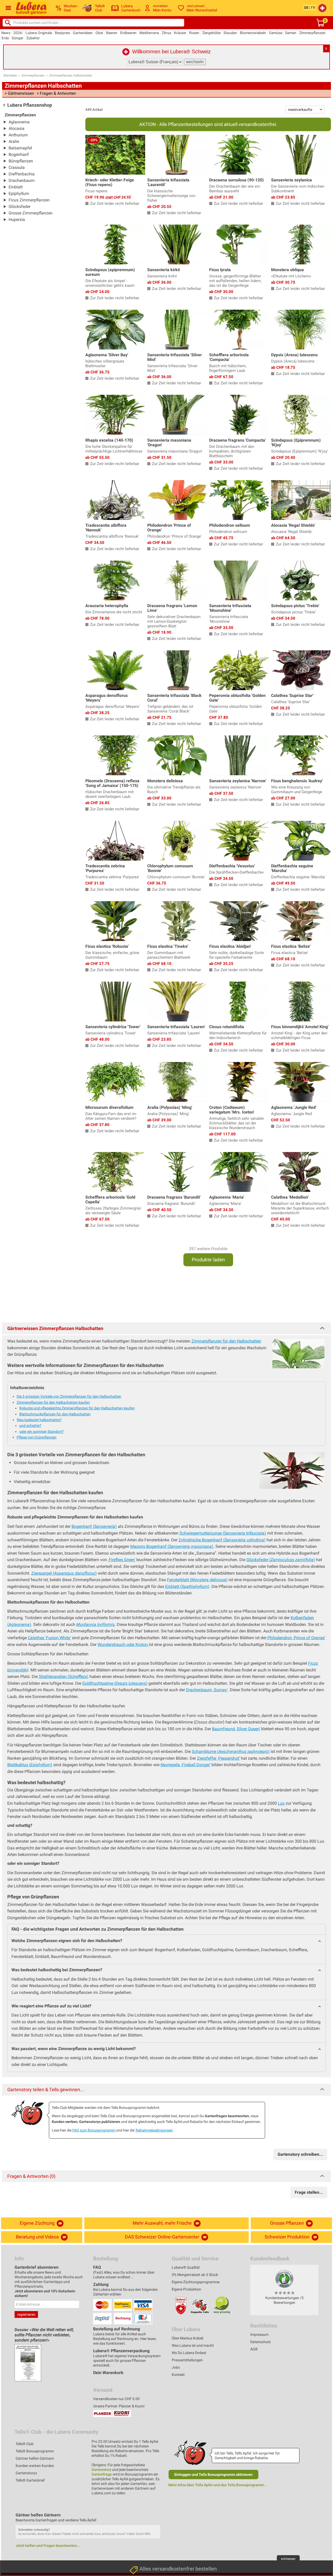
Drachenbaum (22, 180)
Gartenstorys (26, 2473)
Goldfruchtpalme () (115, 1683)
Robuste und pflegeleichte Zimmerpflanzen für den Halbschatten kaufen (77, 1408)
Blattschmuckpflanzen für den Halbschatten (55, 1414)
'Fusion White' (49, 1638)
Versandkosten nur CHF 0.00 (116, 2399)
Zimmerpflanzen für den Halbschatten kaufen (53, 1402)
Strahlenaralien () (64, 1677)
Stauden (230, 33)
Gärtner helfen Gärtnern (35, 2458)
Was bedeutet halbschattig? (39, 1420)
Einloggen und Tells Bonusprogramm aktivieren (213, 2475)
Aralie (14, 141)
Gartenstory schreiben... (300, 2154)
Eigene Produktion (186, 2289)
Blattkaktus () (30, 1765)
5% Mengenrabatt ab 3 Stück (195, 2275)
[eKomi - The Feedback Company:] (284, 2279)
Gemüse (276, 33)
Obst (99, 33)
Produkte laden (208, 1260)
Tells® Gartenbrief (30, 2480)
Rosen (194, 33)
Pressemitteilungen (187, 2360)
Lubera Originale (39, 33)
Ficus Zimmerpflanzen (29, 200)
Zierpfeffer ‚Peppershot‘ (218, 1758)
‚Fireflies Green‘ (122, 1560)
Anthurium (18, 135)
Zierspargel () (64, 1573)
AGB (254, 2349)
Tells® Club (25, 2444)
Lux (281, 1803)
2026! (18, 33)
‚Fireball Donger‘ (185, 1765)
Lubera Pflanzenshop (30, 105)
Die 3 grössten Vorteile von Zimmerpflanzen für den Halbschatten (69, 1396)
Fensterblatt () (197, 1580)
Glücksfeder (20, 206)
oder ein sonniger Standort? (41, 1432)
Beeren (112, 33)
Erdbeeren (128, 33)
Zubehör (33, 38)
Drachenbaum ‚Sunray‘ (207, 1690)
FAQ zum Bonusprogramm (94, 2130)
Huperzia (17, 220)
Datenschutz (261, 2342)
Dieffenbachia (22, 174)
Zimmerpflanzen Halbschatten (71, 75)
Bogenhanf (19, 154)
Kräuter (180, 33)
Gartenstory (101, 2470)
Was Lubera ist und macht (193, 2345)
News (6, 33)
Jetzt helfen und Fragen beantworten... (48, 2546)
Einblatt (16, 187)
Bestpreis (62, 33)
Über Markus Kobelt (188, 2338)
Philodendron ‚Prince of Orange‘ (296, 1638)
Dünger (18, 38)
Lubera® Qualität (186, 2267)
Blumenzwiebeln (253, 33)
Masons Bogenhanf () (172, 1546)
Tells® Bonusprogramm (35, 2451)
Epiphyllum (19, 193)
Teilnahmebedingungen (154, 2130)
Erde (5, 38)
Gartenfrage (102, 2474)
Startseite (10, 75)
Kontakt (178, 2375)
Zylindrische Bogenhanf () (222, 1540)
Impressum (259, 2335)
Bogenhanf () (94, 1526)
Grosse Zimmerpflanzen (31, 213)
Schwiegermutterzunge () (223, 1533)
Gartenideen (83, 33)
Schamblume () (231, 1751)
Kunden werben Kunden (35, 2466)
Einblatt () (187, 1586)
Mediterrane (149, 33)
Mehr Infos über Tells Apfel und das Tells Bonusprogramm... (218, 2485)
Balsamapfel (20, 148)
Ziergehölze (211, 33)
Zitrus (166, 33)
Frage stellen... (309, 2192)
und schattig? (30, 1426)
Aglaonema (19, 122)
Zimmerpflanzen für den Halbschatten (226, 1341)
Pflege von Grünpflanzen (37, 1437)
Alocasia (17, 128)
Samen (291, 33)
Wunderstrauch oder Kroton (123, 1645)
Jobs (176, 2367)
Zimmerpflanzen (312, 33)
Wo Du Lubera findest (189, 2353)
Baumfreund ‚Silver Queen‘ (236, 1729)
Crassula (17, 167)
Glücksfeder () (281, 1560)
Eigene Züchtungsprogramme (196, 2282)
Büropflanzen (21, 161)
